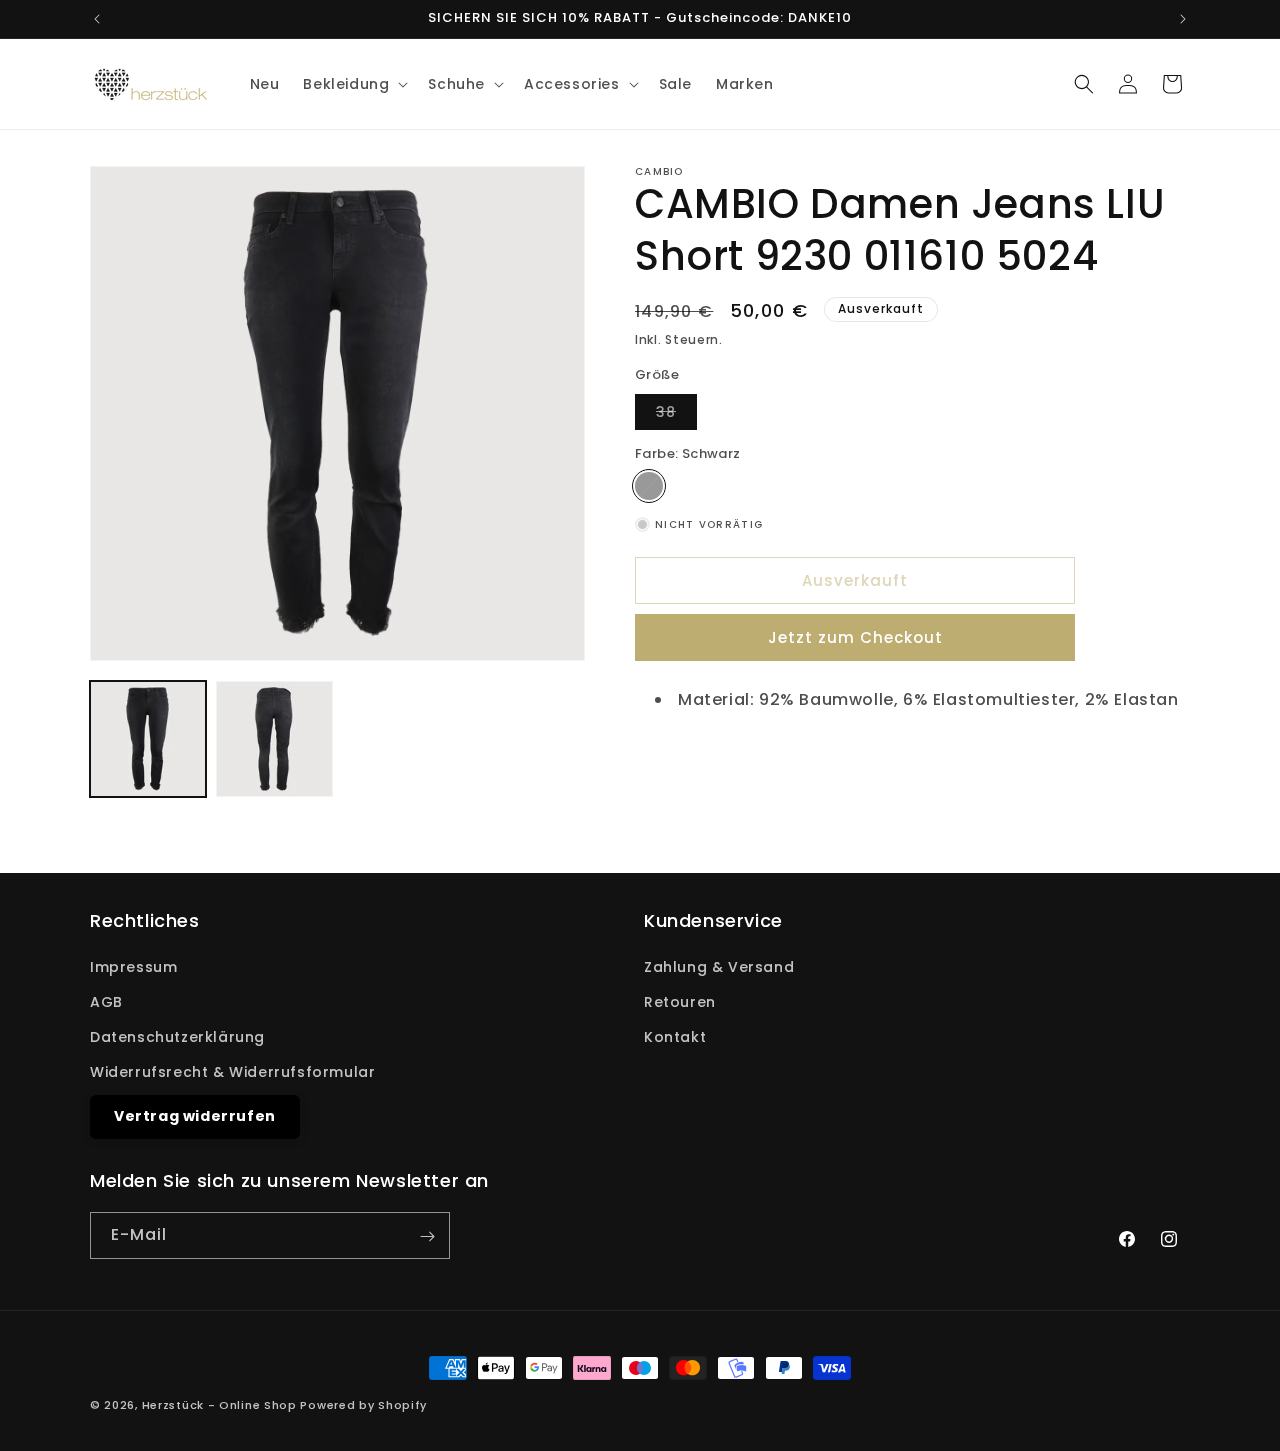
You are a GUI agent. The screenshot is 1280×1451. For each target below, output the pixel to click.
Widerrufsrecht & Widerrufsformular (232, 1072)
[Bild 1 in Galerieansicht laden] (148, 739)
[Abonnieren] (427, 1236)
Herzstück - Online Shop (219, 1405)
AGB (106, 1002)
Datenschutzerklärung (177, 1037)
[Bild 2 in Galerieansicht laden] (274, 739)
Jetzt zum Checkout (855, 637)
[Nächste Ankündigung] (1183, 19)
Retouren (680, 1002)
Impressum (133, 967)
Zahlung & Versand (719, 967)
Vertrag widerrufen (195, 1117)
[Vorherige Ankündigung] (97, 19)
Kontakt (675, 1037)
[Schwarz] (649, 486)
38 (676, 415)
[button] (353, 84)
